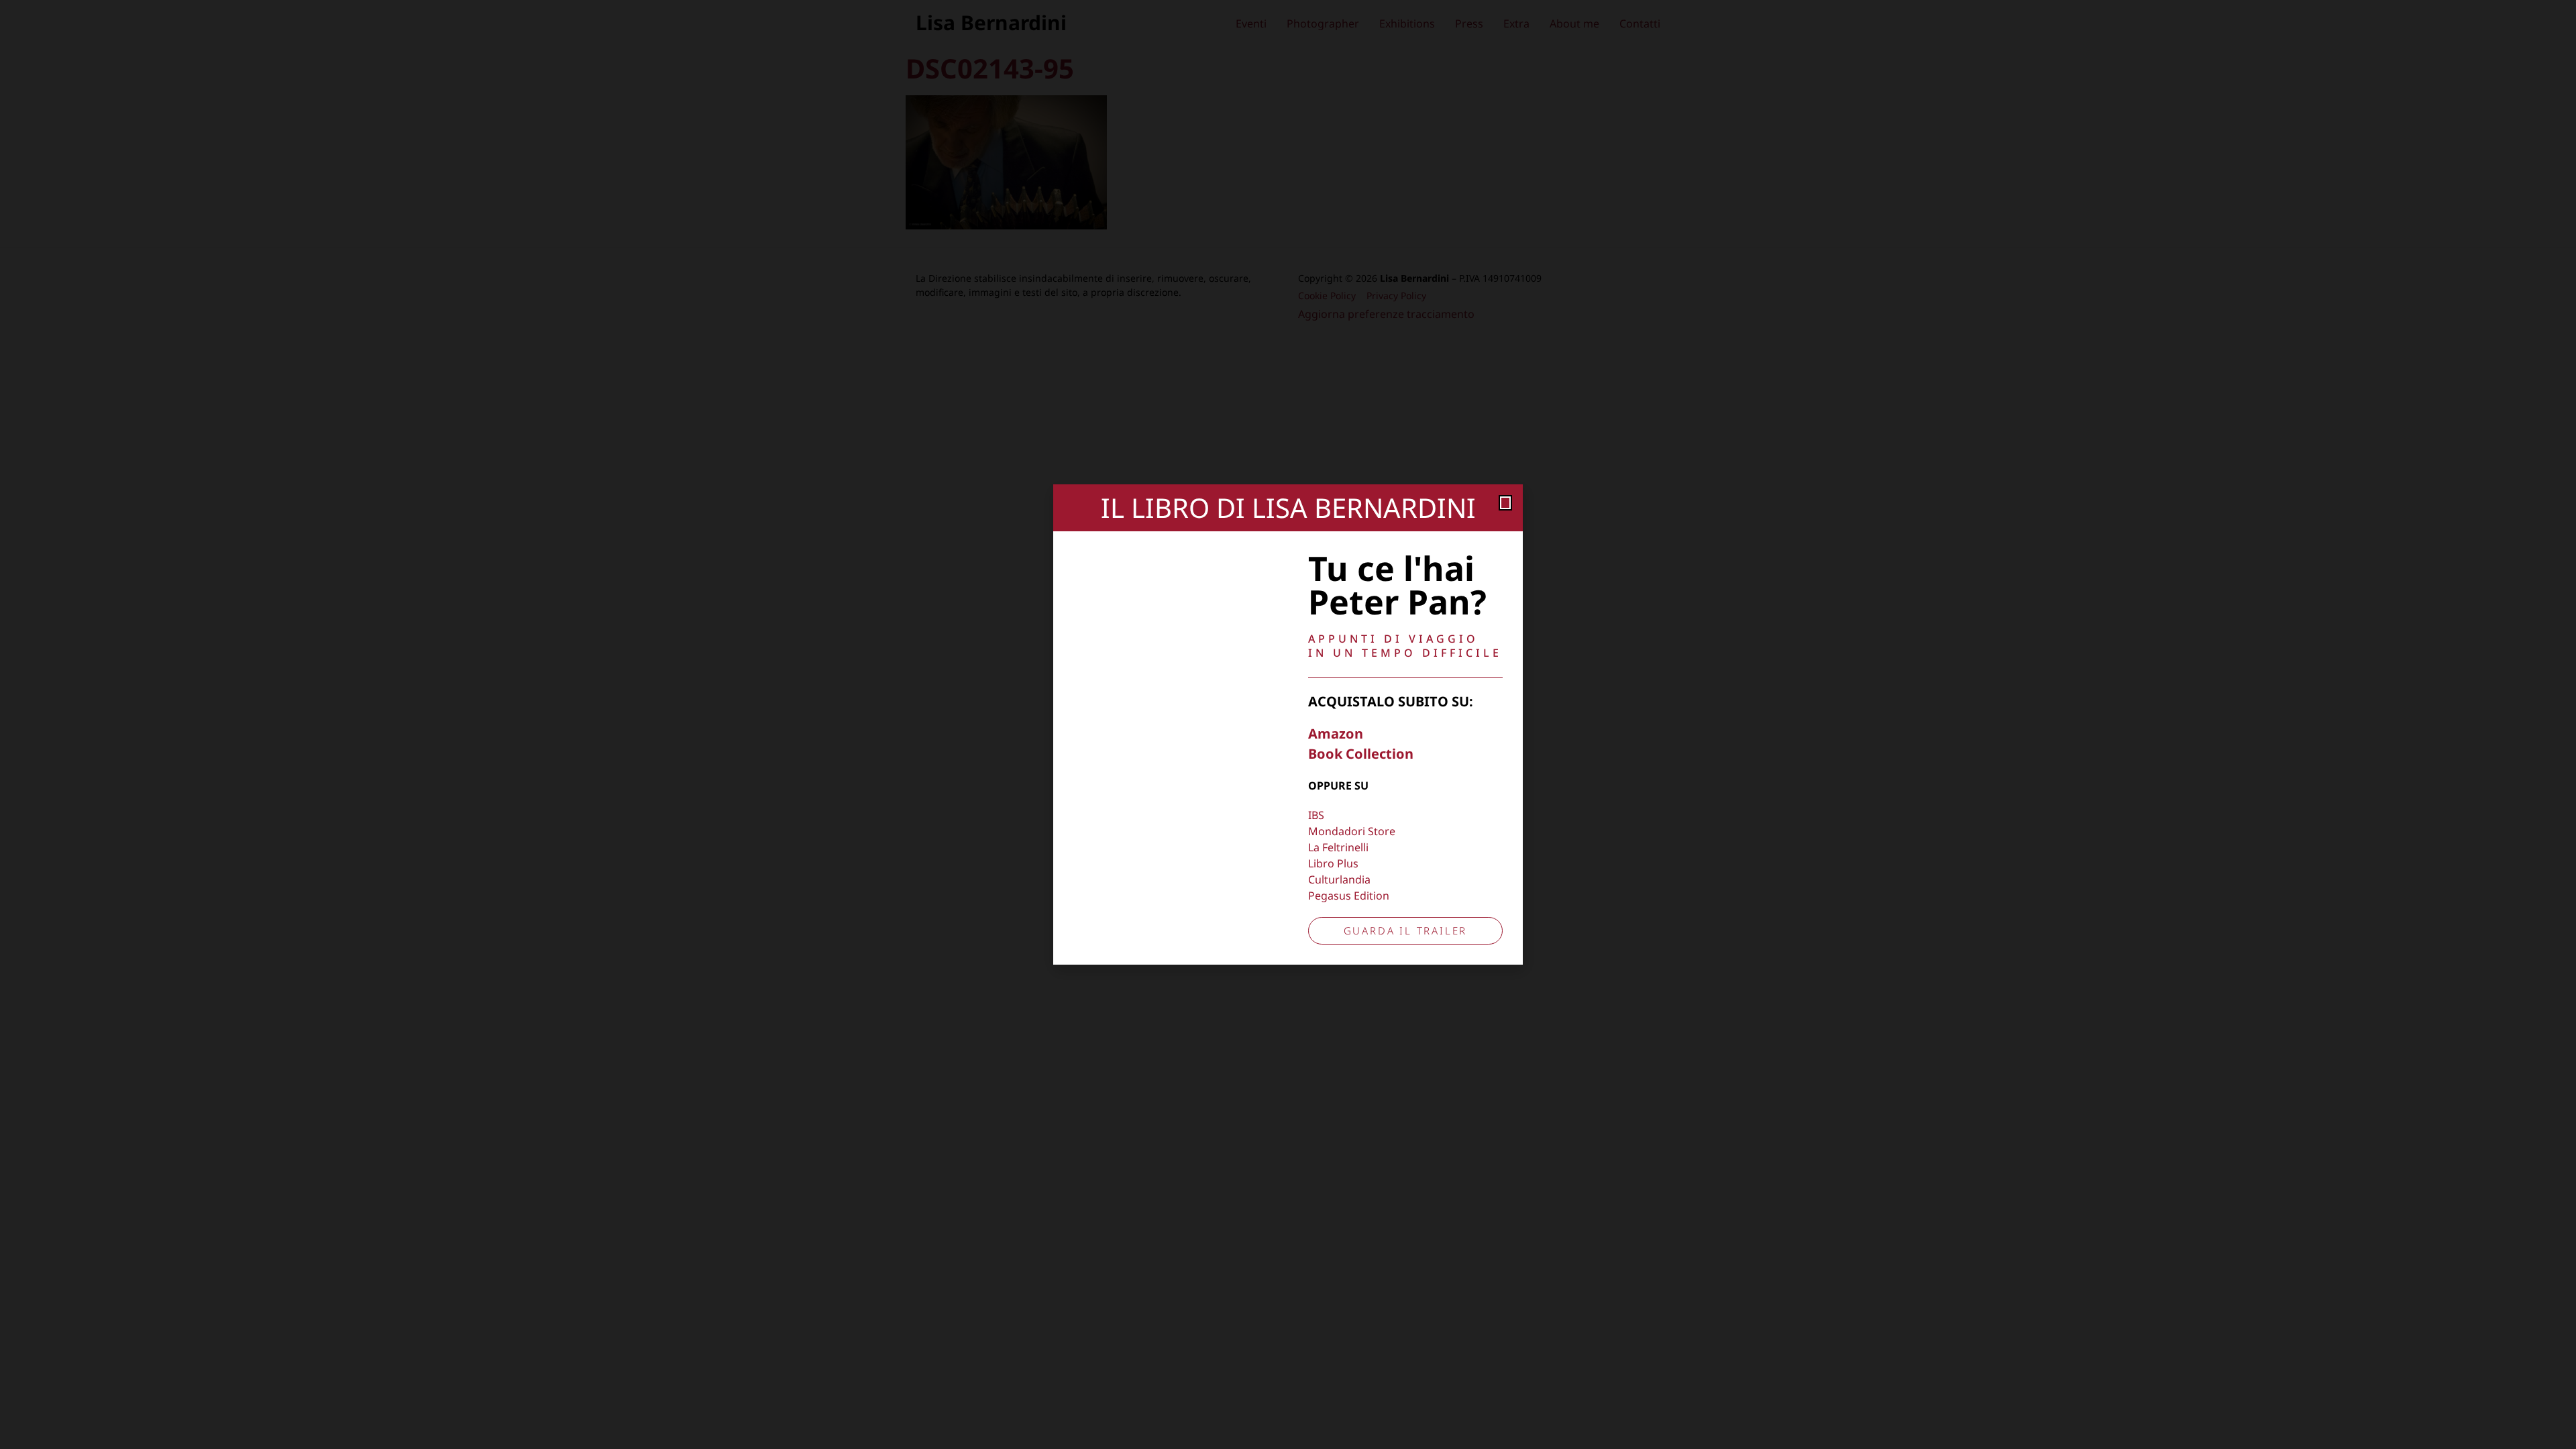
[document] (1288, 724)
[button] (1505, 503)
